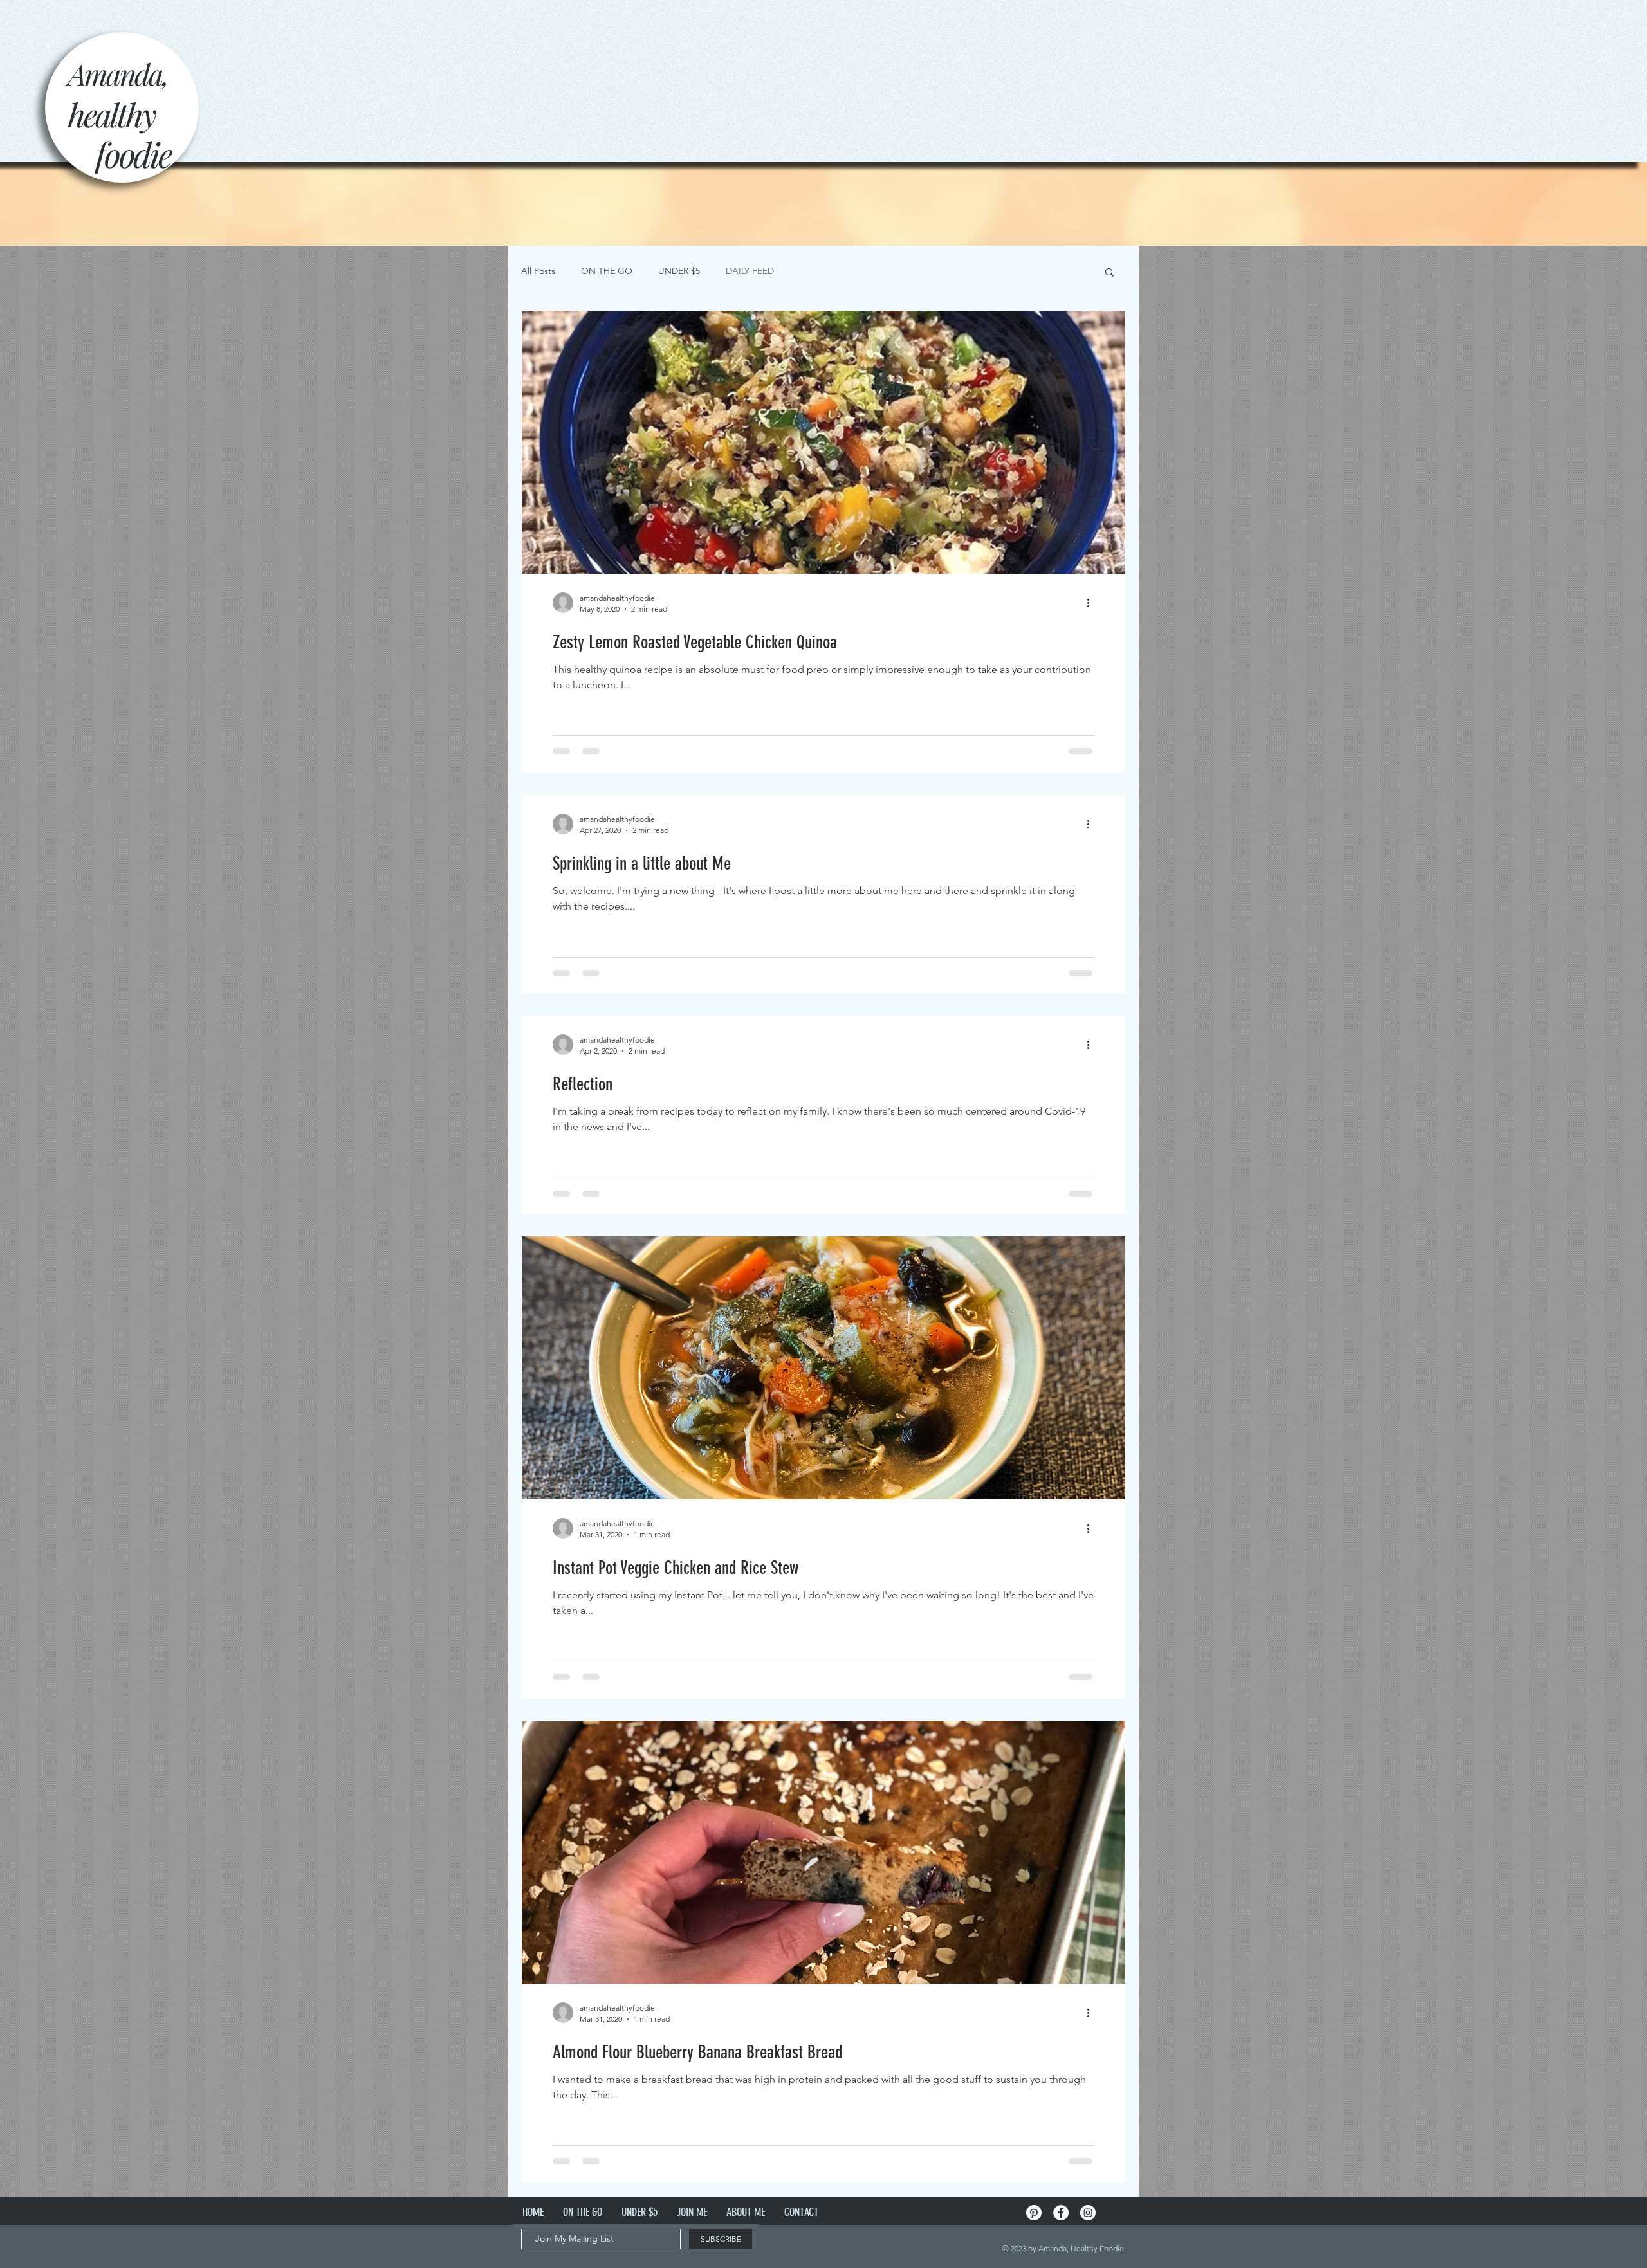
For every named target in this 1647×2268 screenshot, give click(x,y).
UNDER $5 (679, 271)
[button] (1109, 273)
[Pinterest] (1034, 2213)
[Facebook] (1061, 2213)
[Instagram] (1088, 2213)
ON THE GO (607, 271)
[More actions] (1092, 603)
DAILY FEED (750, 271)
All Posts (538, 271)
